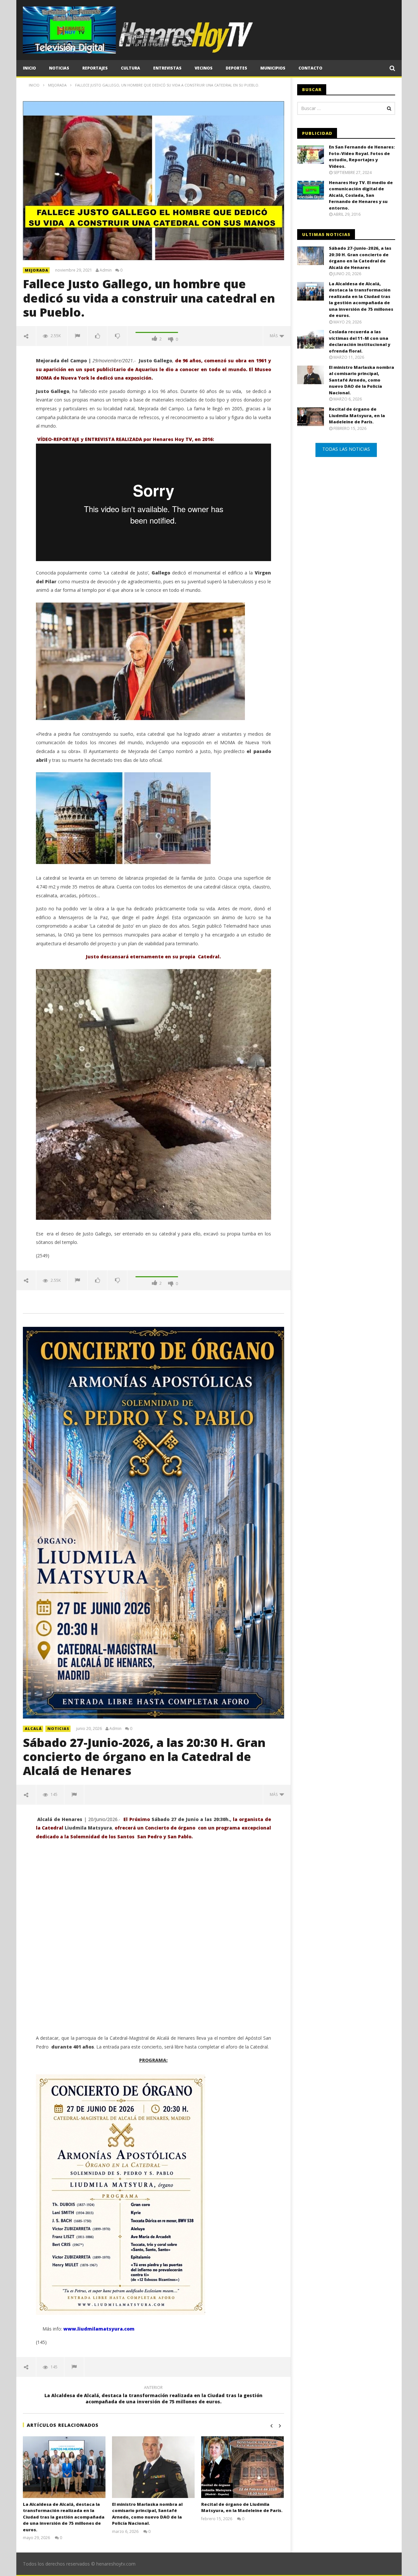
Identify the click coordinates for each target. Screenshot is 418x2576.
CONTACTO (310, 68)
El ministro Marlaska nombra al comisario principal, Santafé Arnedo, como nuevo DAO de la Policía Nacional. (147, 2514)
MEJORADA (37, 270)
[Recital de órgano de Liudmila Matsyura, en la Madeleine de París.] (242, 2467)
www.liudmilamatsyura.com (99, 2329)
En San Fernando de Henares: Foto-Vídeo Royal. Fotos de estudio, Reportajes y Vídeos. (362, 157)
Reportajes (95, 68)
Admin (106, 270)
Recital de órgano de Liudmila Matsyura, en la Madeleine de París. (242, 2507)
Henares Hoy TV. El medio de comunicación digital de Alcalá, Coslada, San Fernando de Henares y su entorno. (361, 195)
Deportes (236, 68)
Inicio (29, 68)
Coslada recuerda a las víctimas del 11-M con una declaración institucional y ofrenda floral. (360, 341)
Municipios (273, 68)
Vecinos (204, 68)
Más (275, 336)
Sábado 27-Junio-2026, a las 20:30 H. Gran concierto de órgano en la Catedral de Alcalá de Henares (144, 1757)
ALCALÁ (33, 1728)
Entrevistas (167, 68)
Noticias (59, 68)
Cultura (130, 68)
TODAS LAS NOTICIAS (346, 449)
